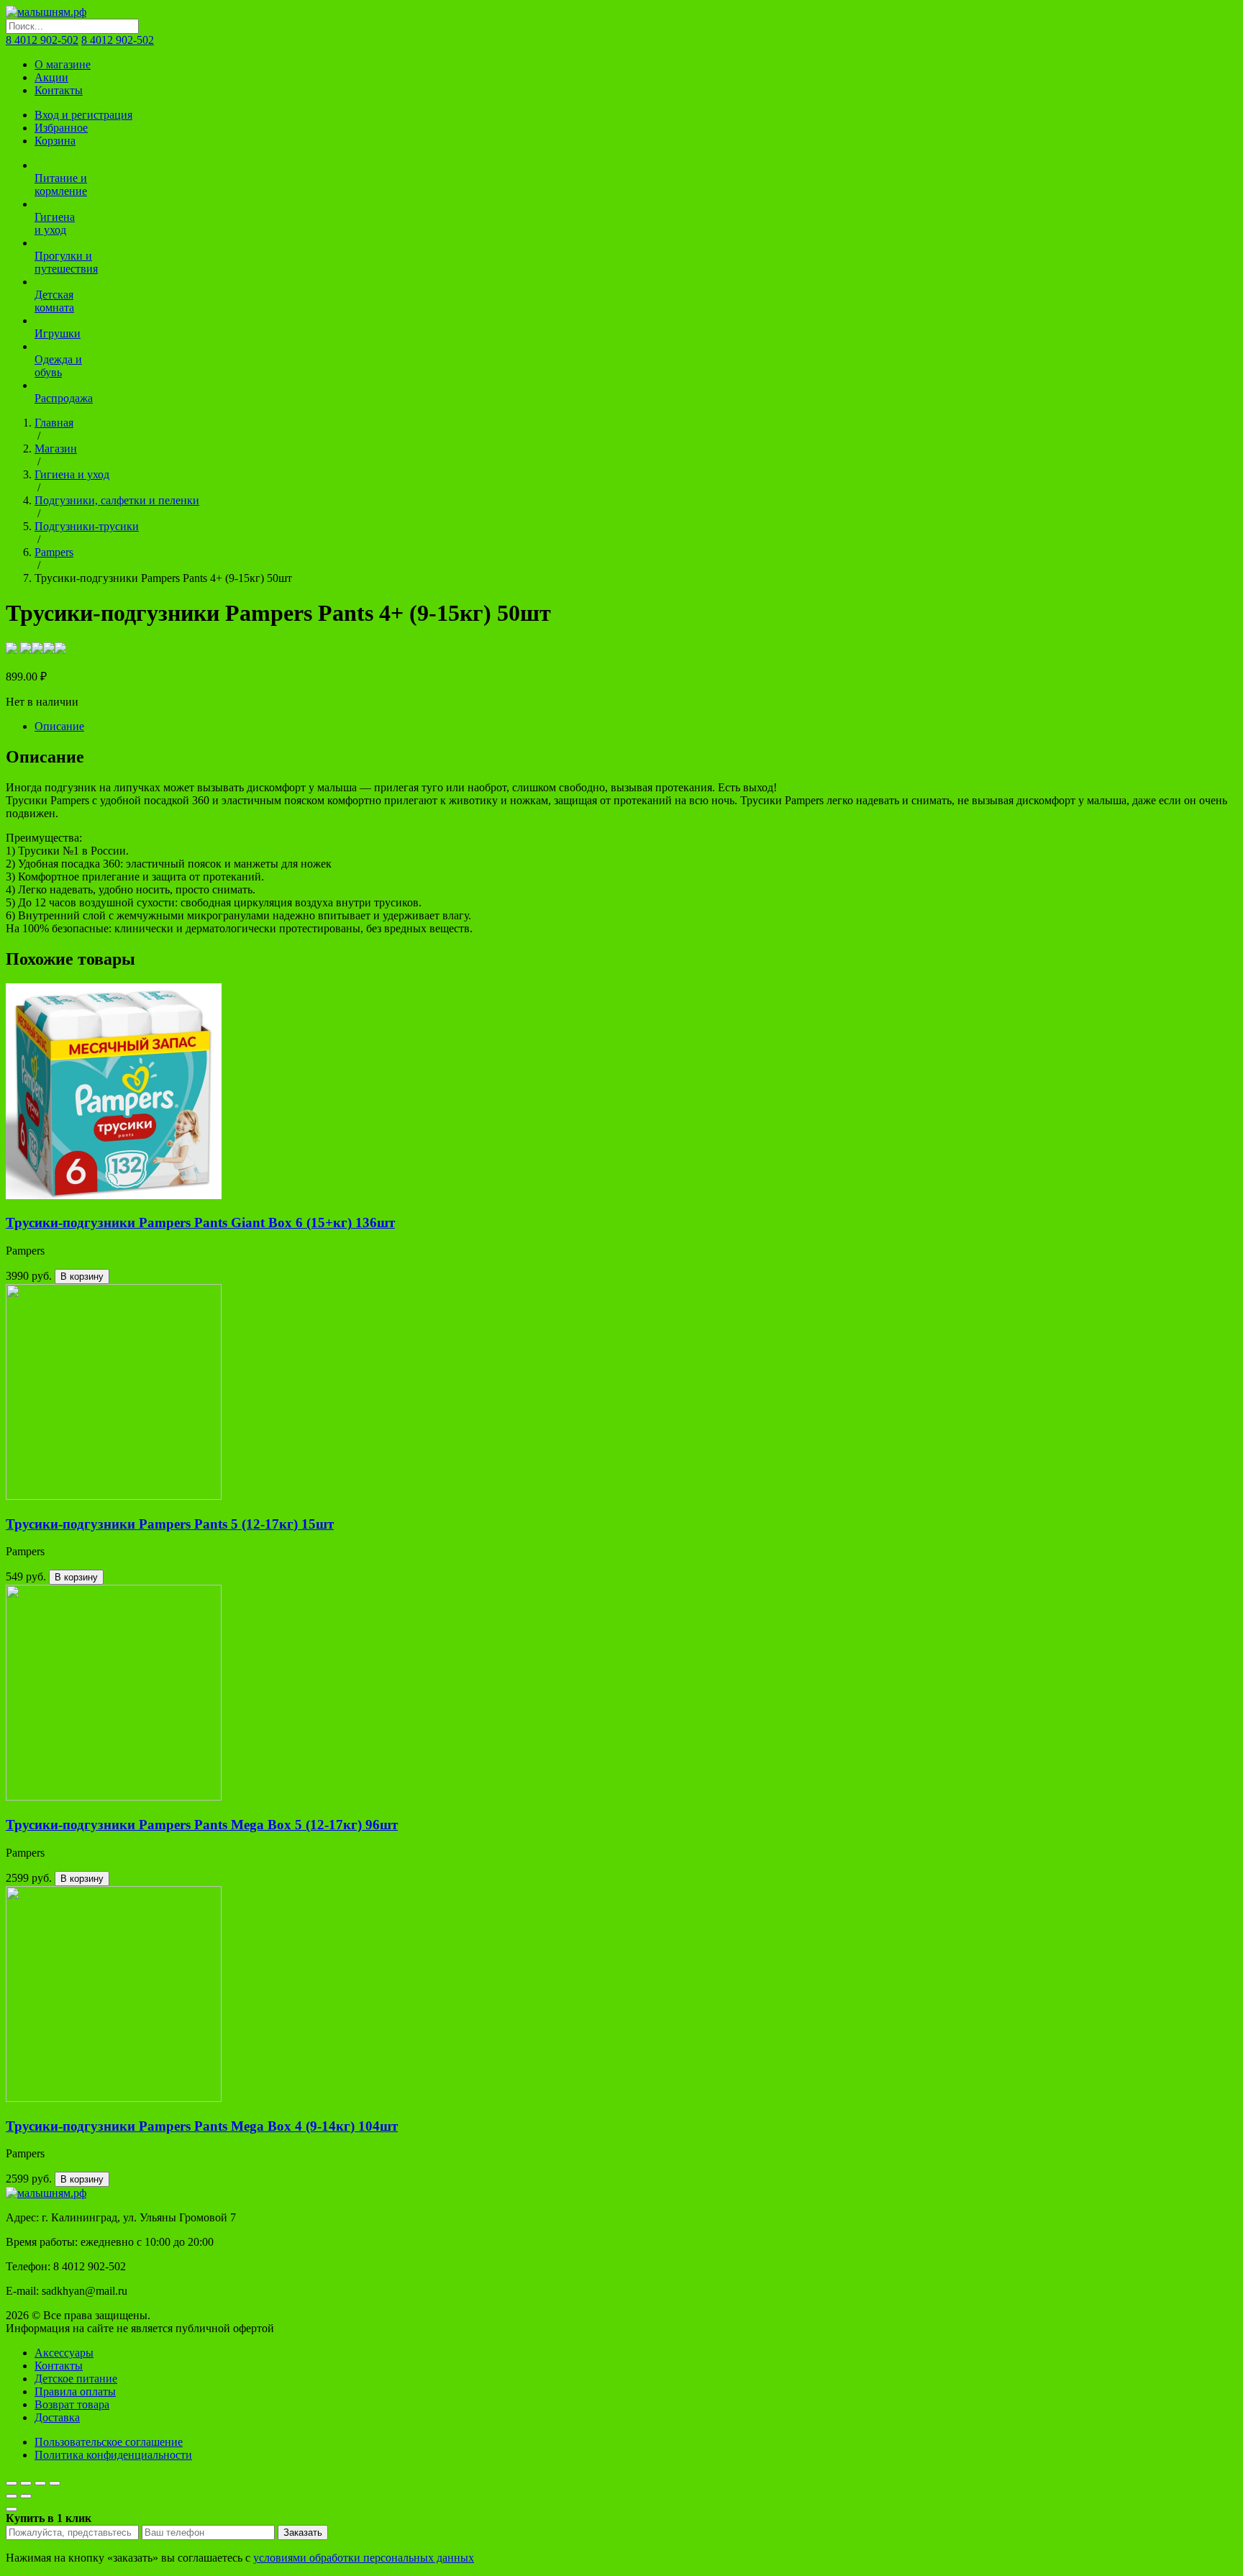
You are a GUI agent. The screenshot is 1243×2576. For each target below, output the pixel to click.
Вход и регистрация (83, 115)
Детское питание (76, 2379)
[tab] (636, 727)
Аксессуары (64, 2353)
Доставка (57, 2417)
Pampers (54, 552)
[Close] (12, 2509)
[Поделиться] (26, 2483)
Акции (51, 77)
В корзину (82, 1276)
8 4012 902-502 (42, 40)
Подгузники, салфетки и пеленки (117, 500)
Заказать (303, 2532)
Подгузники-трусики (87, 526)
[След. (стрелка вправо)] (26, 2496)
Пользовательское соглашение (109, 2442)
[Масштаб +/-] (55, 2483)
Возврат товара (72, 2404)
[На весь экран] (40, 2483)
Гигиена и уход (72, 474)
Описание (59, 726)
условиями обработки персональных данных (364, 2558)
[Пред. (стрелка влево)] (12, 2496)
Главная (54, 423)
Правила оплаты (75, 2391)
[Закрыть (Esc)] (12, 2483)
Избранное (61, 128)
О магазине (63, 64)
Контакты (59, 90)
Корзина (55, 141)
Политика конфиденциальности (113, 2455)
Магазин (56, 449)
